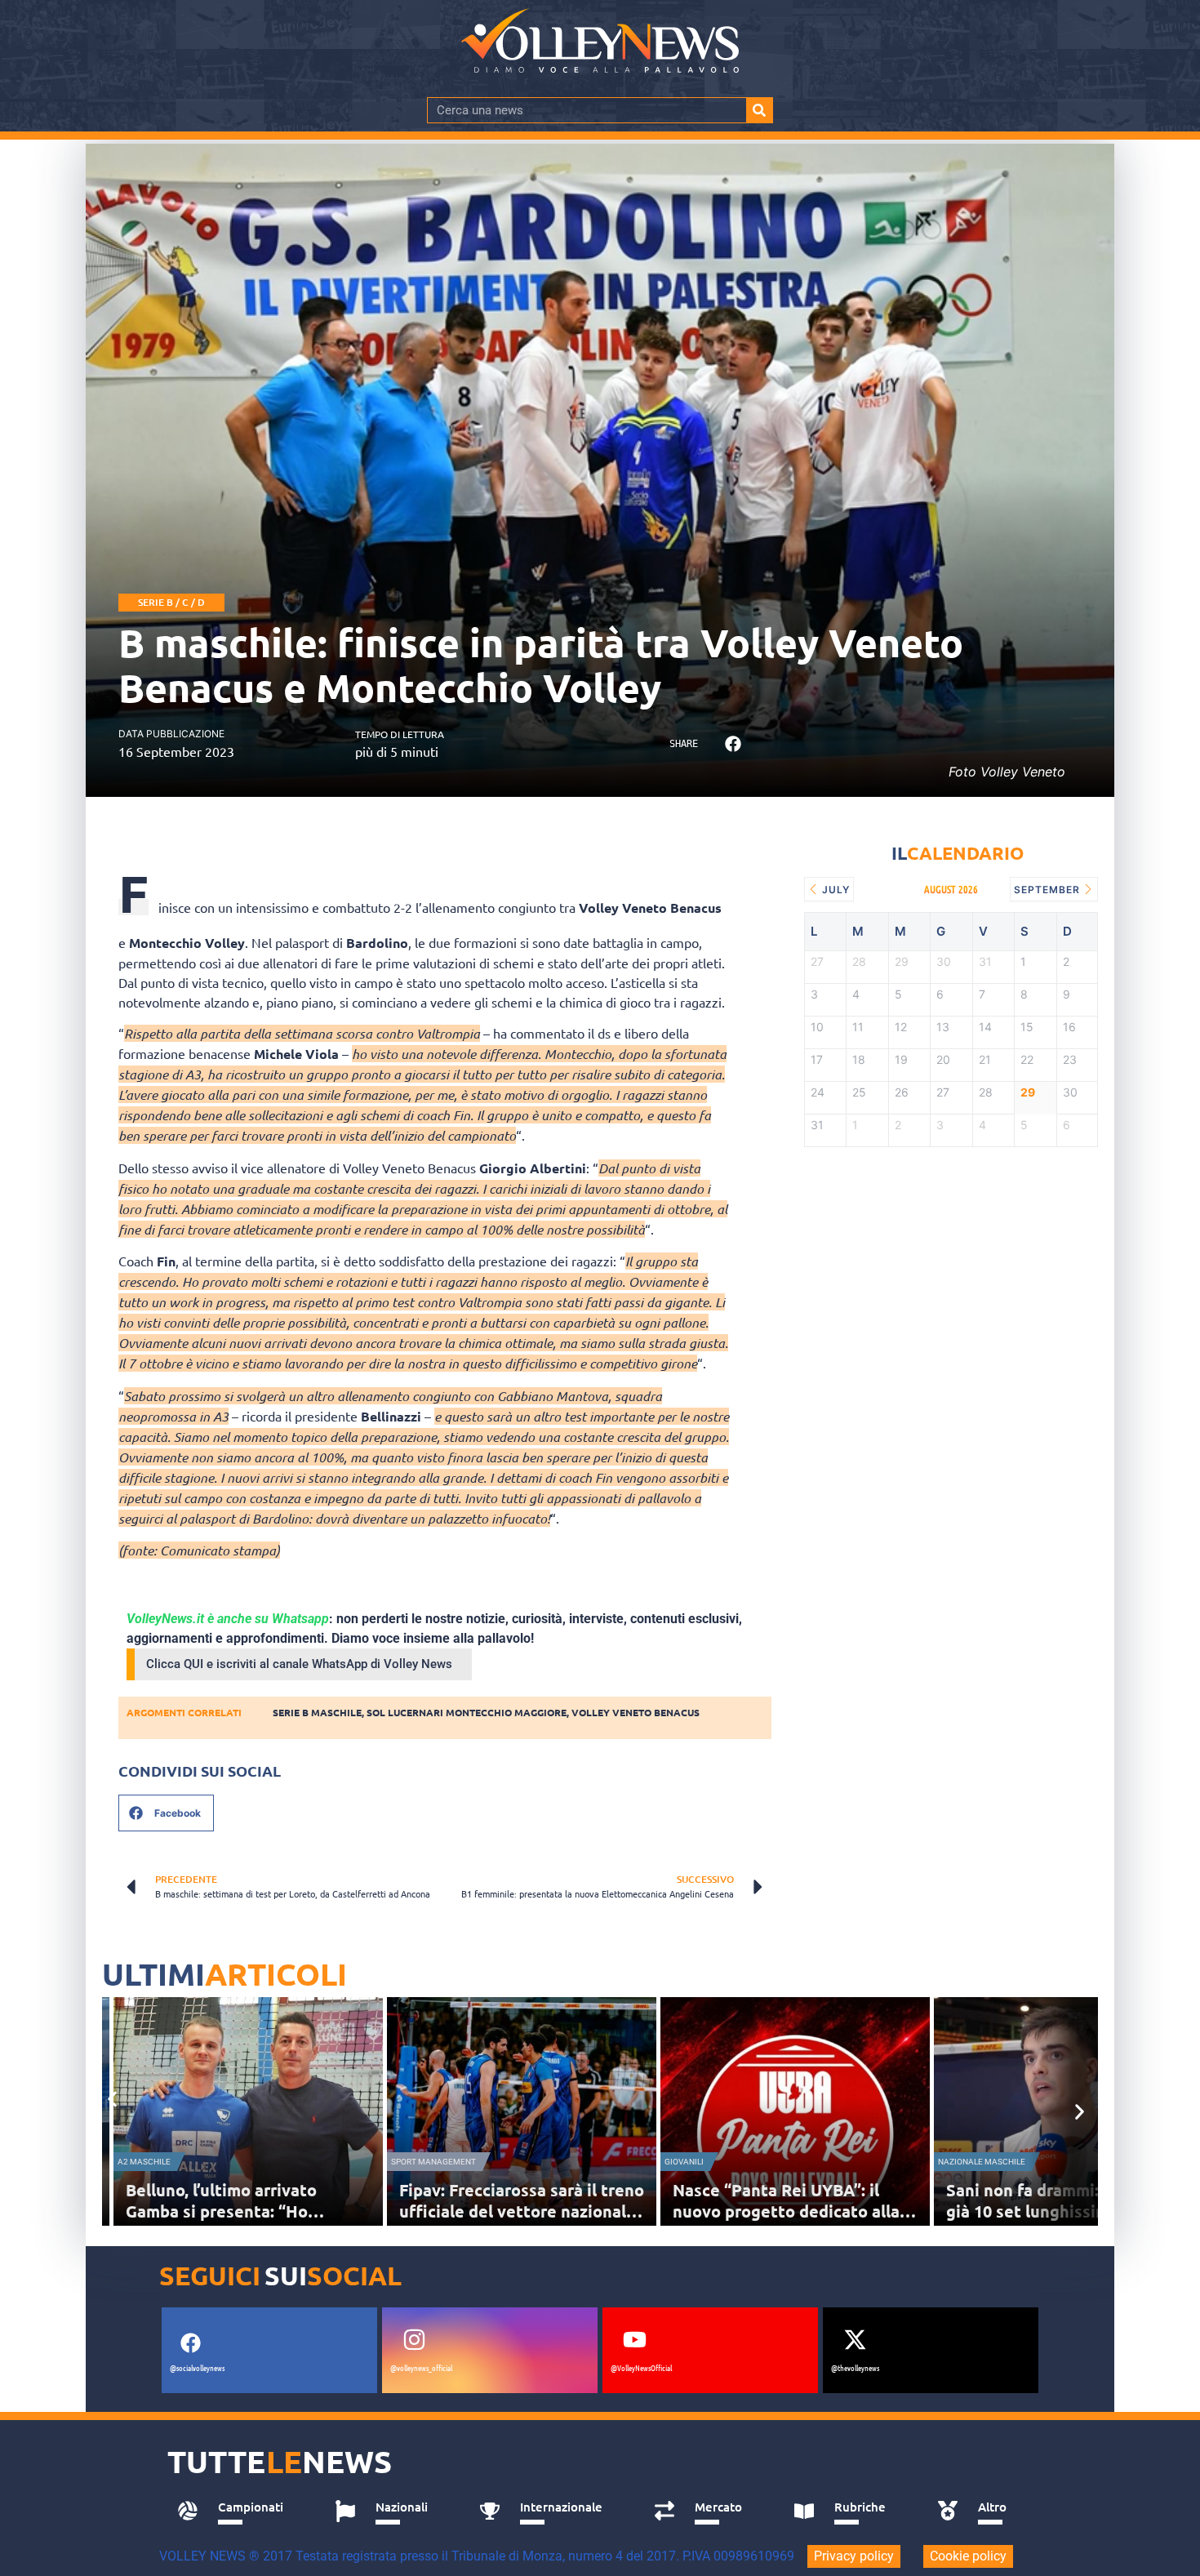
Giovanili (684, 2162)
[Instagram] (414, 2339)
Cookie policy (968, 2556)
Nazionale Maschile (982, 2162)
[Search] (759, 110)
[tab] (238, 2511)
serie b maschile (317, 1712)
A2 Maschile (144, 2162)
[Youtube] (634, 2339)
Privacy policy (854, 2556)
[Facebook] (190, 2342)
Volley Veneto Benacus (636, 1712)
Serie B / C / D (171, 602)
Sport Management (433, 2162)
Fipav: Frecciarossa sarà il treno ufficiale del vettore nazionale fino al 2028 (522, 2211)
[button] (733, 744)
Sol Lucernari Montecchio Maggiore (467, 1712)
